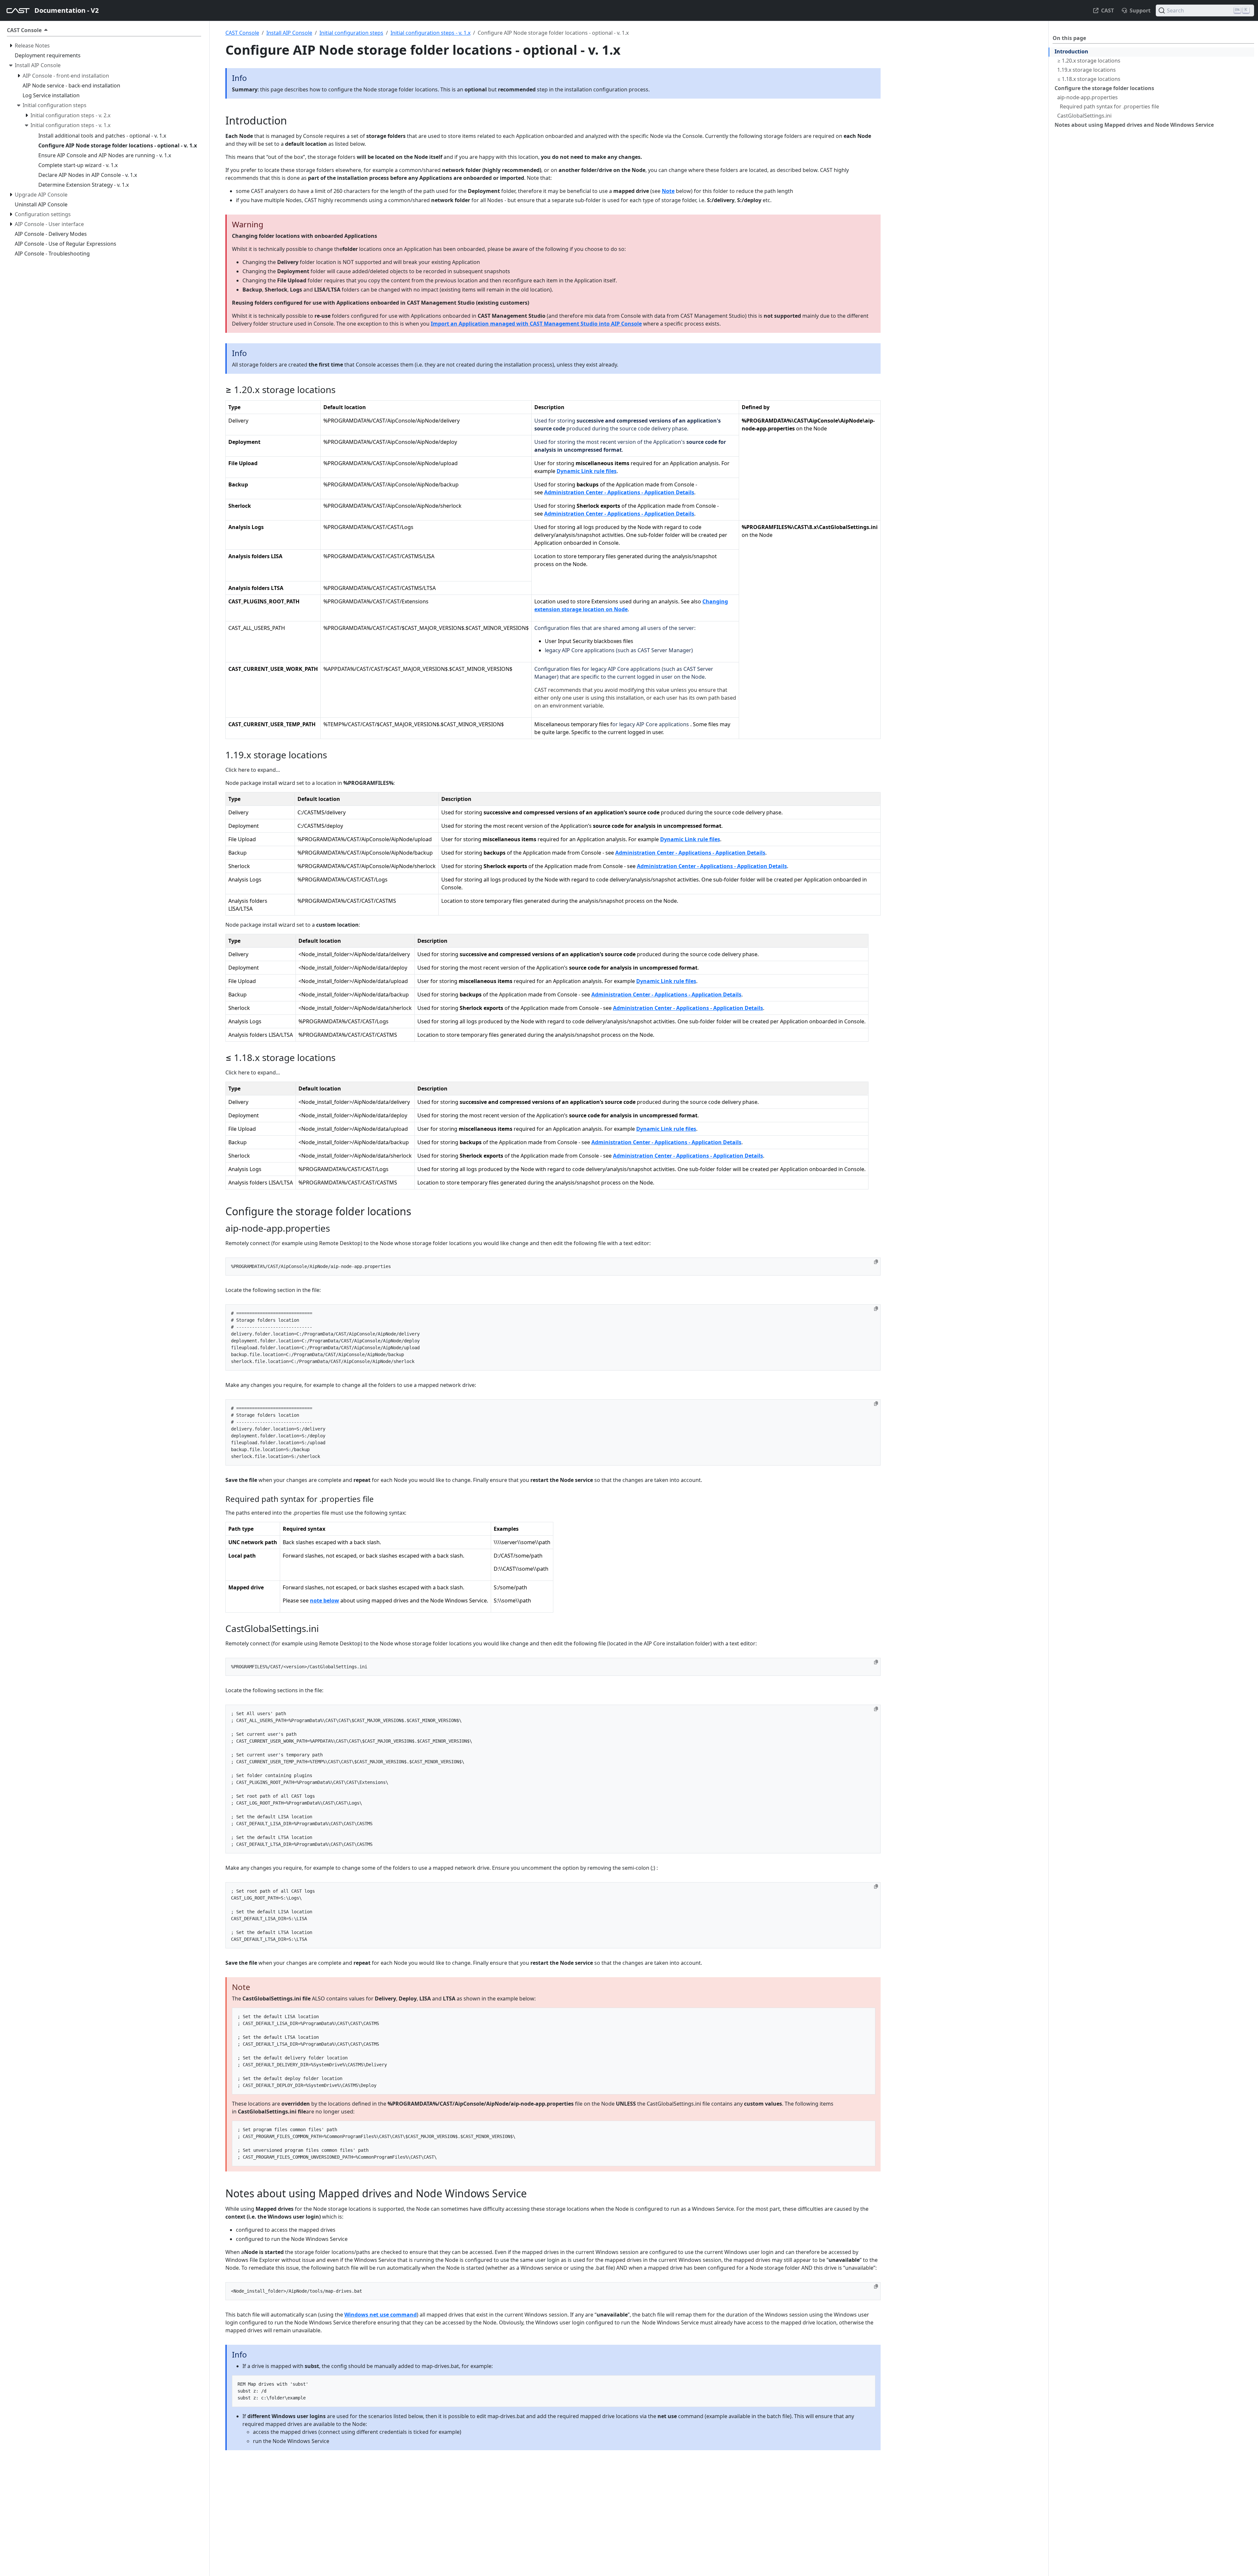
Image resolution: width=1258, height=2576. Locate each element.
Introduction (1071, 51)
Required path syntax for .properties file (1109, 106)
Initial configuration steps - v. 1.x (430, 33)
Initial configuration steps (351, 33)
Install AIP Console (289, 33)
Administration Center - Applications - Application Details (619, 492)
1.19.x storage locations (1086, 70)
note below (324, 1601)
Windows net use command (381, 2315)
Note (668, 191)
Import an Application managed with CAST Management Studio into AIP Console (536, 324)
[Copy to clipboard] (876, 1262)
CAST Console (242, 33)
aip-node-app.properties (1087, 97)
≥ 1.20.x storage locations (1089, 61)
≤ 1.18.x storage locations (1089, 79)
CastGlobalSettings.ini (1084, 116)
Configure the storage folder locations (1104, 88)
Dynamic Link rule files (587, 471)
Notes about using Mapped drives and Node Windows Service (1134, 125)
